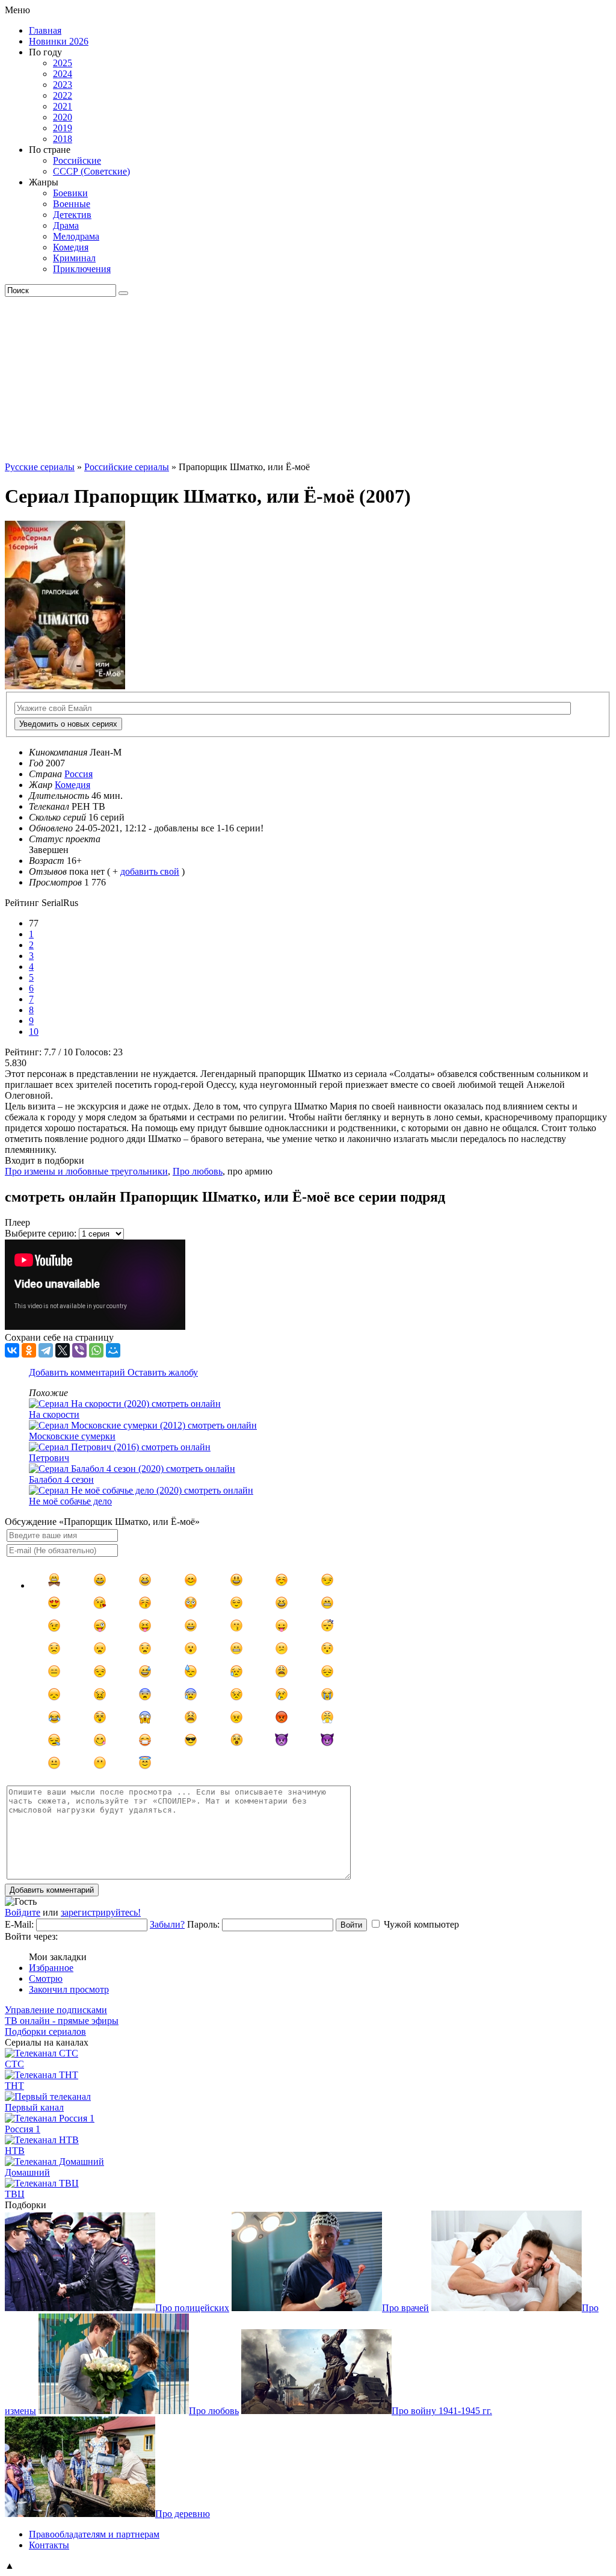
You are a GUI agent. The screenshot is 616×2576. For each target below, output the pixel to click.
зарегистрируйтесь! (101, 1912)
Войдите (23, 1912)
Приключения (82, 269)
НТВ (15, 2151)
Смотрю (46, 1979)
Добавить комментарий (78, 1372)
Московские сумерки (72, 1436)
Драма (66, 225)
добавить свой (150, 871)
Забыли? (167, 1924)
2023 (63, 85)
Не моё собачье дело (70, 1501)
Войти (351, 1925)
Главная (45, 30)
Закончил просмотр (69, 1989)
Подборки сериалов (45, 2031)
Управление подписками (56, 2010)
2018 (63, 139)
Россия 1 (23, 2129)
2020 (63, 117)
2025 (63, 63)
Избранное (51, 1968)
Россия (79, 774)
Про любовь (198, 1171)
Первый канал (34, 2107)
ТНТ (14, 2086)
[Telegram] (46, 1350)
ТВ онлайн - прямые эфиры (62, 2021)
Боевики (70, 193)
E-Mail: (19, 1924)
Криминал (74, 258)
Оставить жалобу (163, 1372)
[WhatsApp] (96, 1350)
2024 (63, 74)
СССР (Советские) (91, 171)
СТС (14, 2064)
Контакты (49, 2545)
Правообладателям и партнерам (94, 2534)
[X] (63, 1350)
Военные (72, 204)
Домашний (27, 2172)
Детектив (72, 215)
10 (34, 1032)
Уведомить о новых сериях (68, 724)
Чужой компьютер (421, 1924)
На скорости (54, 1414)
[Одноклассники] (29, 1350)
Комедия (71, 247)
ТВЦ (15, 2194)
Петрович (49, 1458)
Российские (77, 160)
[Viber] (79, 1350)
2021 (63, 106)
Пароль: (203, 1924)
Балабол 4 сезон (61, 1479)
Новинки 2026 (59, 41)
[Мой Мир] (113, 1350)
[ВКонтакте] (12, 1350)
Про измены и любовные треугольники (86, 1171)
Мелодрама (76, 236)
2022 (63, 95)
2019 (63, 128)
